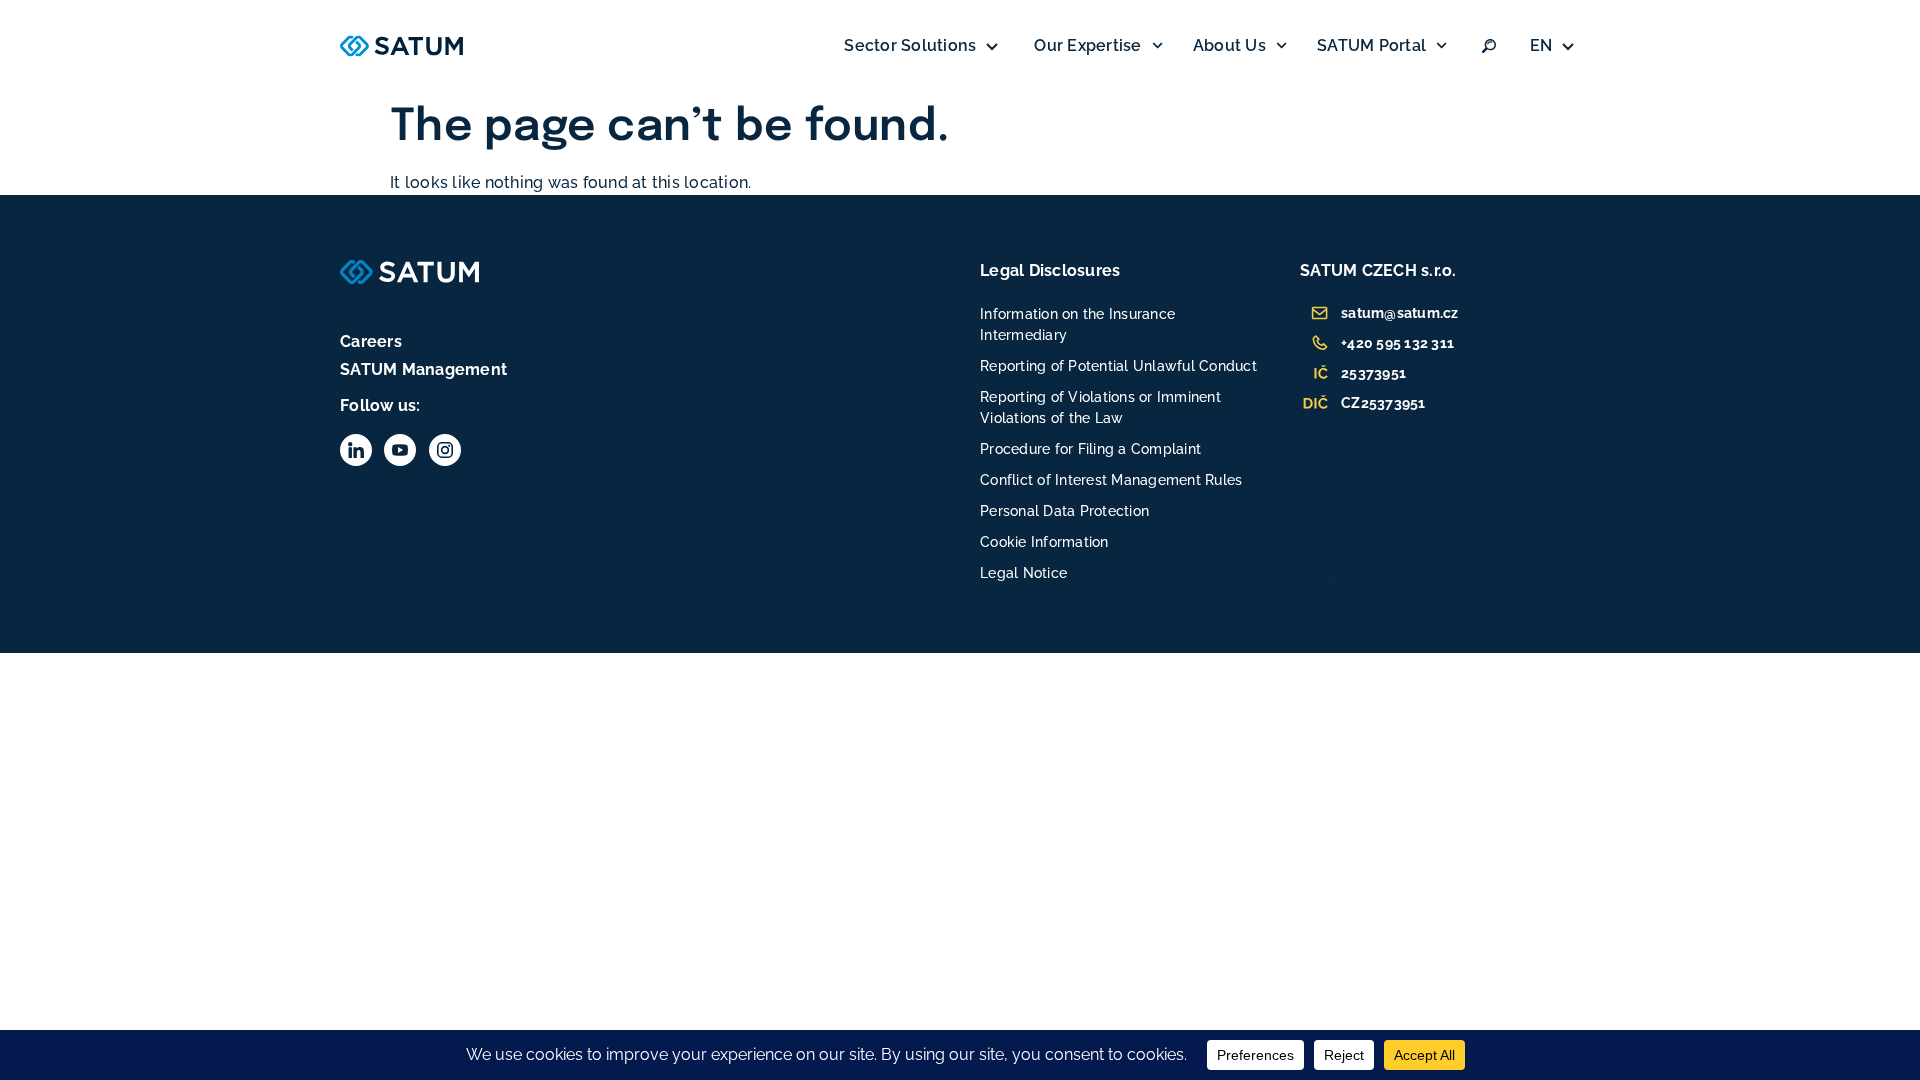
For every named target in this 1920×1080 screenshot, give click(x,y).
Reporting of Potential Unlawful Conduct (1118, 366)
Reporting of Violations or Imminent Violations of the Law (1100, 407)
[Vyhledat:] (1489, 46)
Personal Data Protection (1064, 511)
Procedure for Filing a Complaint (1090, 449)
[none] (1555, 46)
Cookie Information (1044, 542)
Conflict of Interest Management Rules (1111, 480)
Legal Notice (1023, 573)
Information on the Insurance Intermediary (1077, 324)
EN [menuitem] (1541, 45)
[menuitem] (1555, 46)
